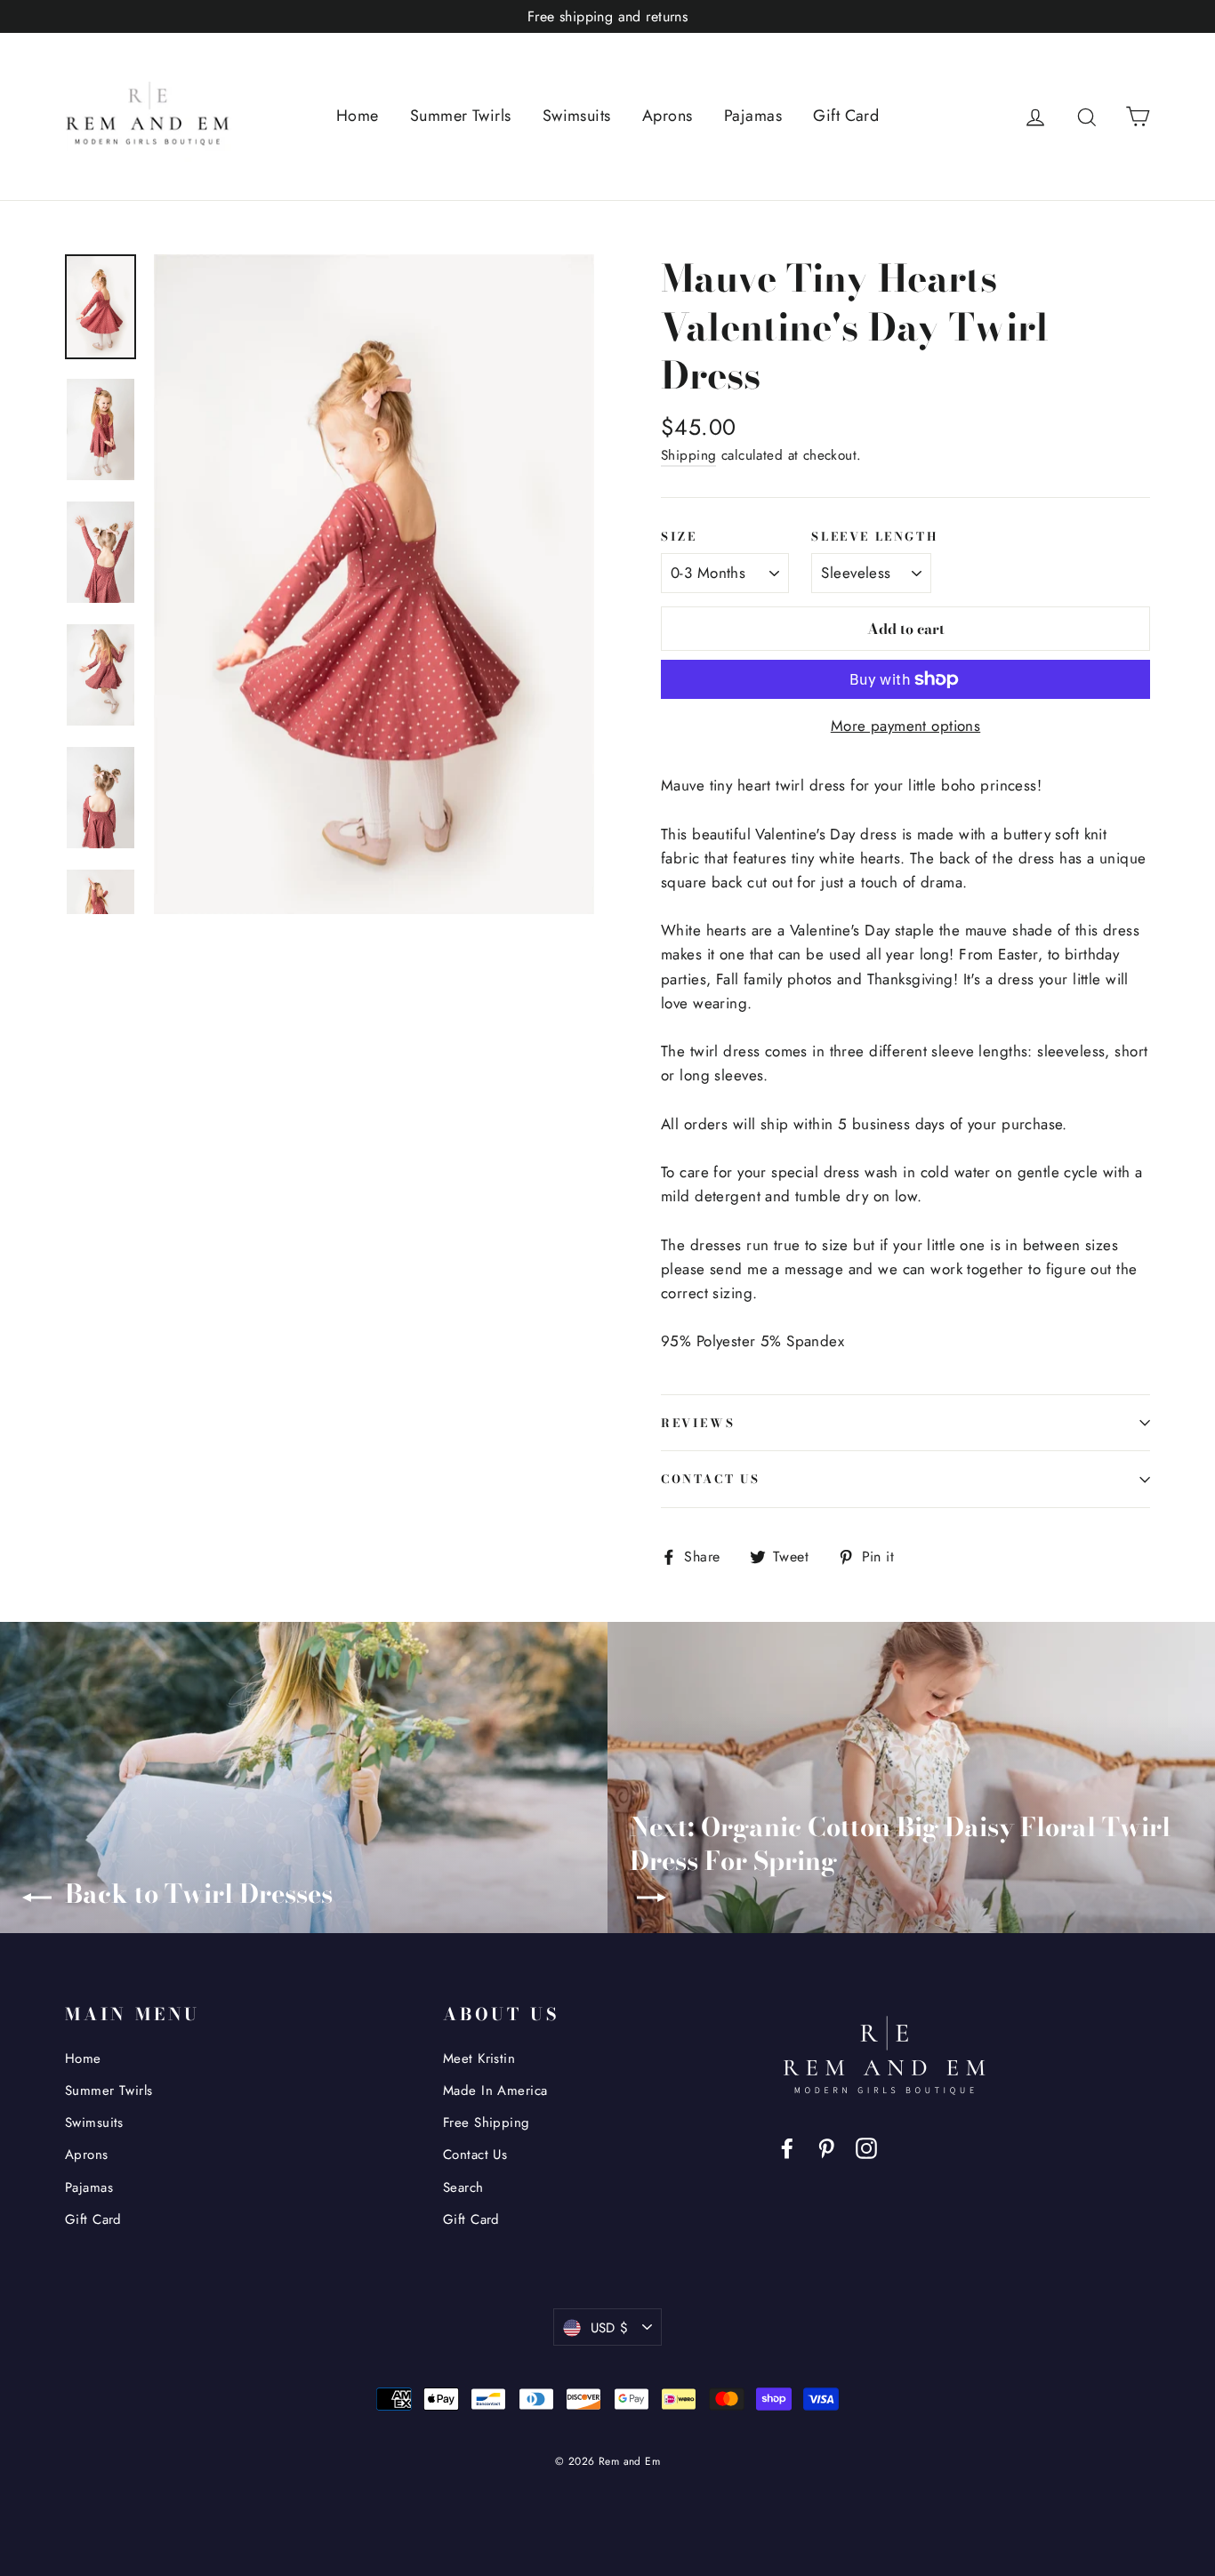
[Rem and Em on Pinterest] (826, 2147)
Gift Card (846, 116)
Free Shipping (487, 2123)
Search (463, 2187)
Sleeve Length (874, 537)
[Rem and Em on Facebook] (787, 2147)
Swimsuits (577, 116)
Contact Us (711, 1479)
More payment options (906, 726)
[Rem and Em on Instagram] (866, 2147)
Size (679, 537)
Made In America (495, 2090)
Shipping (688, 455)
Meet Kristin (479, 2058)
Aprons (668, 116)
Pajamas (753, 116)
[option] (374, 584)
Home (358, 116)
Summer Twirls (461, 116)
